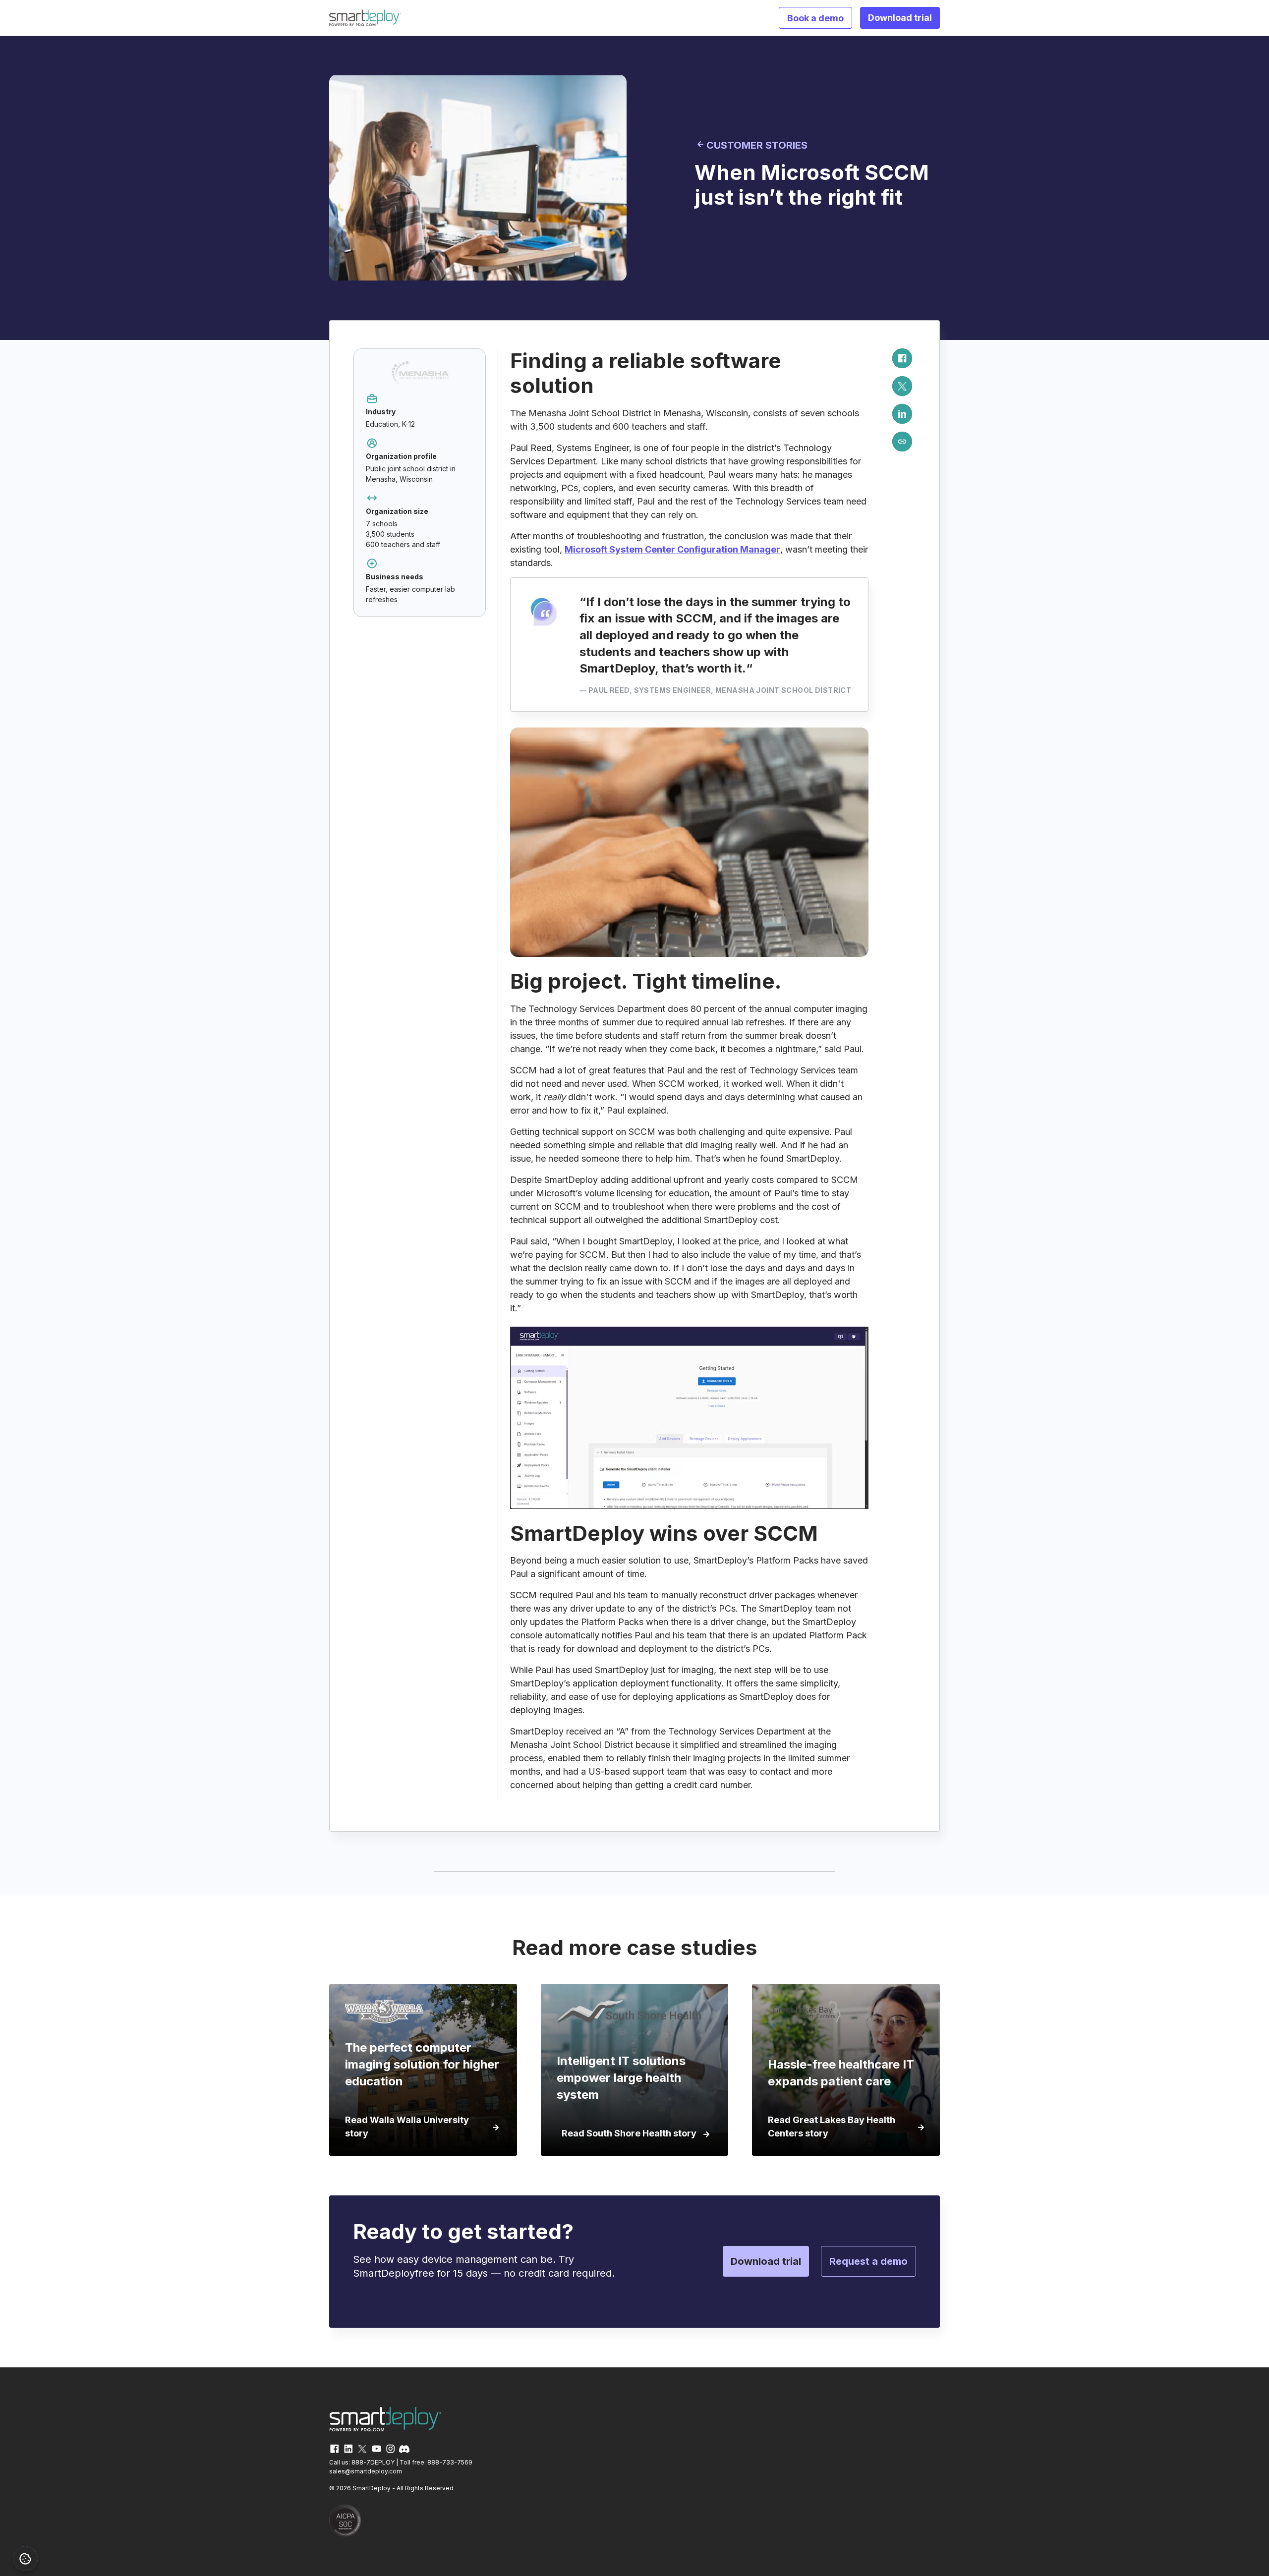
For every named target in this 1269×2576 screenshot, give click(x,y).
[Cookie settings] (25, 2559)
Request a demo (868, 2261)
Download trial (900, 18)
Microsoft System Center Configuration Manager (672, 549)
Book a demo (815, 18)
